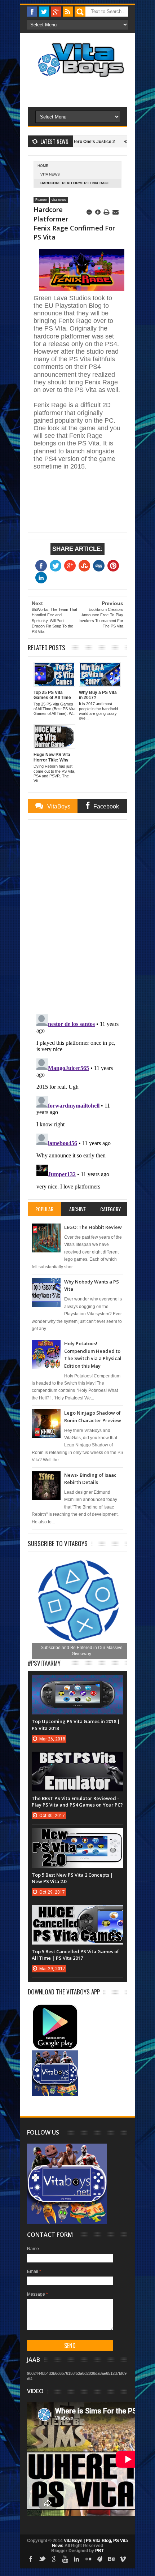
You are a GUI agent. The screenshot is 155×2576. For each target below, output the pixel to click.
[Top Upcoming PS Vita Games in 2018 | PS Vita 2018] (77, 1682)
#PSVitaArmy (44, 1663)
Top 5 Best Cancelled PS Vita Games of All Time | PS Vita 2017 (75, 1955)
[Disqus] (77, 915)
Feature (41, 200)
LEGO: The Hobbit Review (93, 1227)
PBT (99, 2551)
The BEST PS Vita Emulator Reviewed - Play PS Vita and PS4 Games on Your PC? (77, 1802)
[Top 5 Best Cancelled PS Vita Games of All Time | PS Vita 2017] (77, 1912)
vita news (50, 174)
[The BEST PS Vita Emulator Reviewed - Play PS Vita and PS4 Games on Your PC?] (77, 1759)
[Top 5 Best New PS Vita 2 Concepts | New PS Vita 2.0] (77, 1835)
